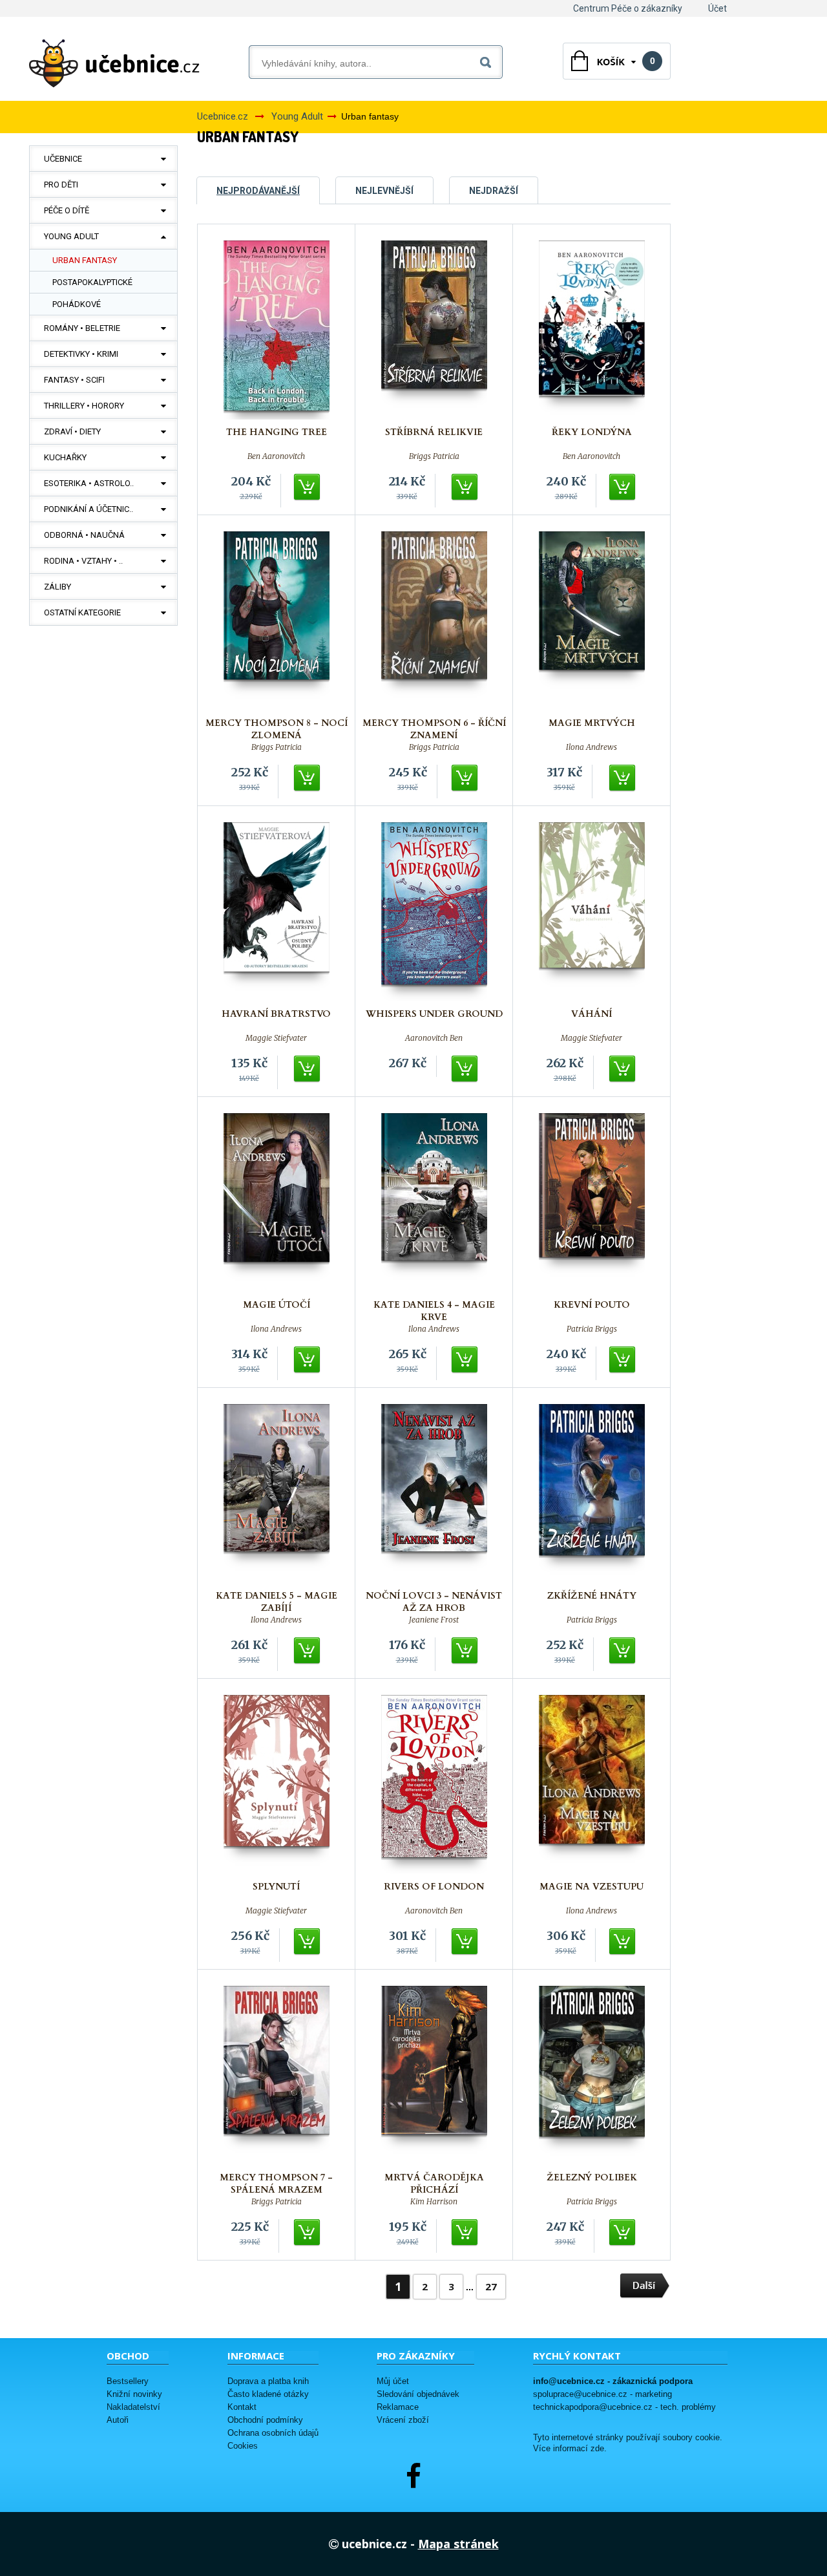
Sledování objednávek (418, 2394)
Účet (717, 8)
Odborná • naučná (84, 535)
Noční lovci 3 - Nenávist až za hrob (434, 1602)
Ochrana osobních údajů (273, 2433)
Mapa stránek (458, 2544)
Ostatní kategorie (82, 612)
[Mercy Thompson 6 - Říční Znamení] (434, 621)
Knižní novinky (134, 2394)
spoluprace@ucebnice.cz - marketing (602, 2394)
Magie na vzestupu (591, 1887)
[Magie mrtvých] (592, 621)
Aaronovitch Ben (434, 1038)
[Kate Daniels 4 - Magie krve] (434, 1203)
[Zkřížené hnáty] (592, 1494)
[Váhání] (592, 912)
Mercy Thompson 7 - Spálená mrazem (276, 2184)
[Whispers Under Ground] (434, 912)
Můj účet (393, 2381)
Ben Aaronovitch (276, 456)
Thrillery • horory (84, 406)
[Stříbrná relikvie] (434, 330)
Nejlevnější (384, 191)
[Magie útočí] (277, 1203)
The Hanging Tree (277, 432)
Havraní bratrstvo (276, 1014)
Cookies (243, 2446)
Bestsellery (128, 2381)
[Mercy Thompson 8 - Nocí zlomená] (277, 621)
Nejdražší (494, 191)
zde (597, 2449)
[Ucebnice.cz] (114, 63)
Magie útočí (277, 1305)
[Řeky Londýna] (592, 330)
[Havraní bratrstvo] (277, 912)
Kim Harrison (434, 2202)
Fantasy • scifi (74, 380)
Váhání (591, 1014)
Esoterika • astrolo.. (89, 483)
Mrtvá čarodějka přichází (434, 2184)
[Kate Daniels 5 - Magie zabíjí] (277, 1494)
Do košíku (308, 487)
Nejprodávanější (258, 191)
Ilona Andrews (591, 747)
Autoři (118, 2420)
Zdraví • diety (72, 431)
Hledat (488, 60)
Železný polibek (592, 2177)
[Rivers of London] (434, 1784)
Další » (645, 2286)
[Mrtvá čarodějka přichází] (434, 2075)
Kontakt (242, 2407)
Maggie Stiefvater (276, 1038)
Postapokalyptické (92, 282)
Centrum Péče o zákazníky (628, 8)
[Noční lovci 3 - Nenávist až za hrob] (434, 1494)
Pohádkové (77, 304)
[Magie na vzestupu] (592, 1784)
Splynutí (276, 1887)
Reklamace (398, 2407)
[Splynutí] (277, 1784)
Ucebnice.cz (223, 116)
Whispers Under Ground (434, 1014)
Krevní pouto (592, 1305)
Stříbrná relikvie (434, 432)
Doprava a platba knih (268, 2381)
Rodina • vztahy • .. (83, 561)
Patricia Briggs (592, 1329)
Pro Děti (61, 185)
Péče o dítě (67, 210)
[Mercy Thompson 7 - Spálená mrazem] (277, 2075)
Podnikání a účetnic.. (89, 509)
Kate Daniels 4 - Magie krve (434, 1311)
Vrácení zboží (403, 2420)
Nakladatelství (133, 2407)
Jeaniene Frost (434, 1620)
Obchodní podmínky (265, 2420)
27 (491, 2286)
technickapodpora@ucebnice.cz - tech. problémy (624, 2407)
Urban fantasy (85, 260)
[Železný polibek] (592, 2075)
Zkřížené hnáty (592, 1596)
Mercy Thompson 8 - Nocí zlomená (277, 729)
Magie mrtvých (592, 723)
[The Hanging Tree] (277, 330)
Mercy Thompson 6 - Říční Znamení (434, 729)
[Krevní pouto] (592, 1203)
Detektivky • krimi (81, 354)
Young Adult (71, 236)
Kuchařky (65, 457)
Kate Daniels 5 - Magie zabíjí (277, 1602)
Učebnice (63, 159)
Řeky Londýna (592, 432)
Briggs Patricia (434, 456)
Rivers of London (434, 1887)
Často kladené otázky (268, 2394)
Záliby (58, 587)
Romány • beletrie (82, 328)
